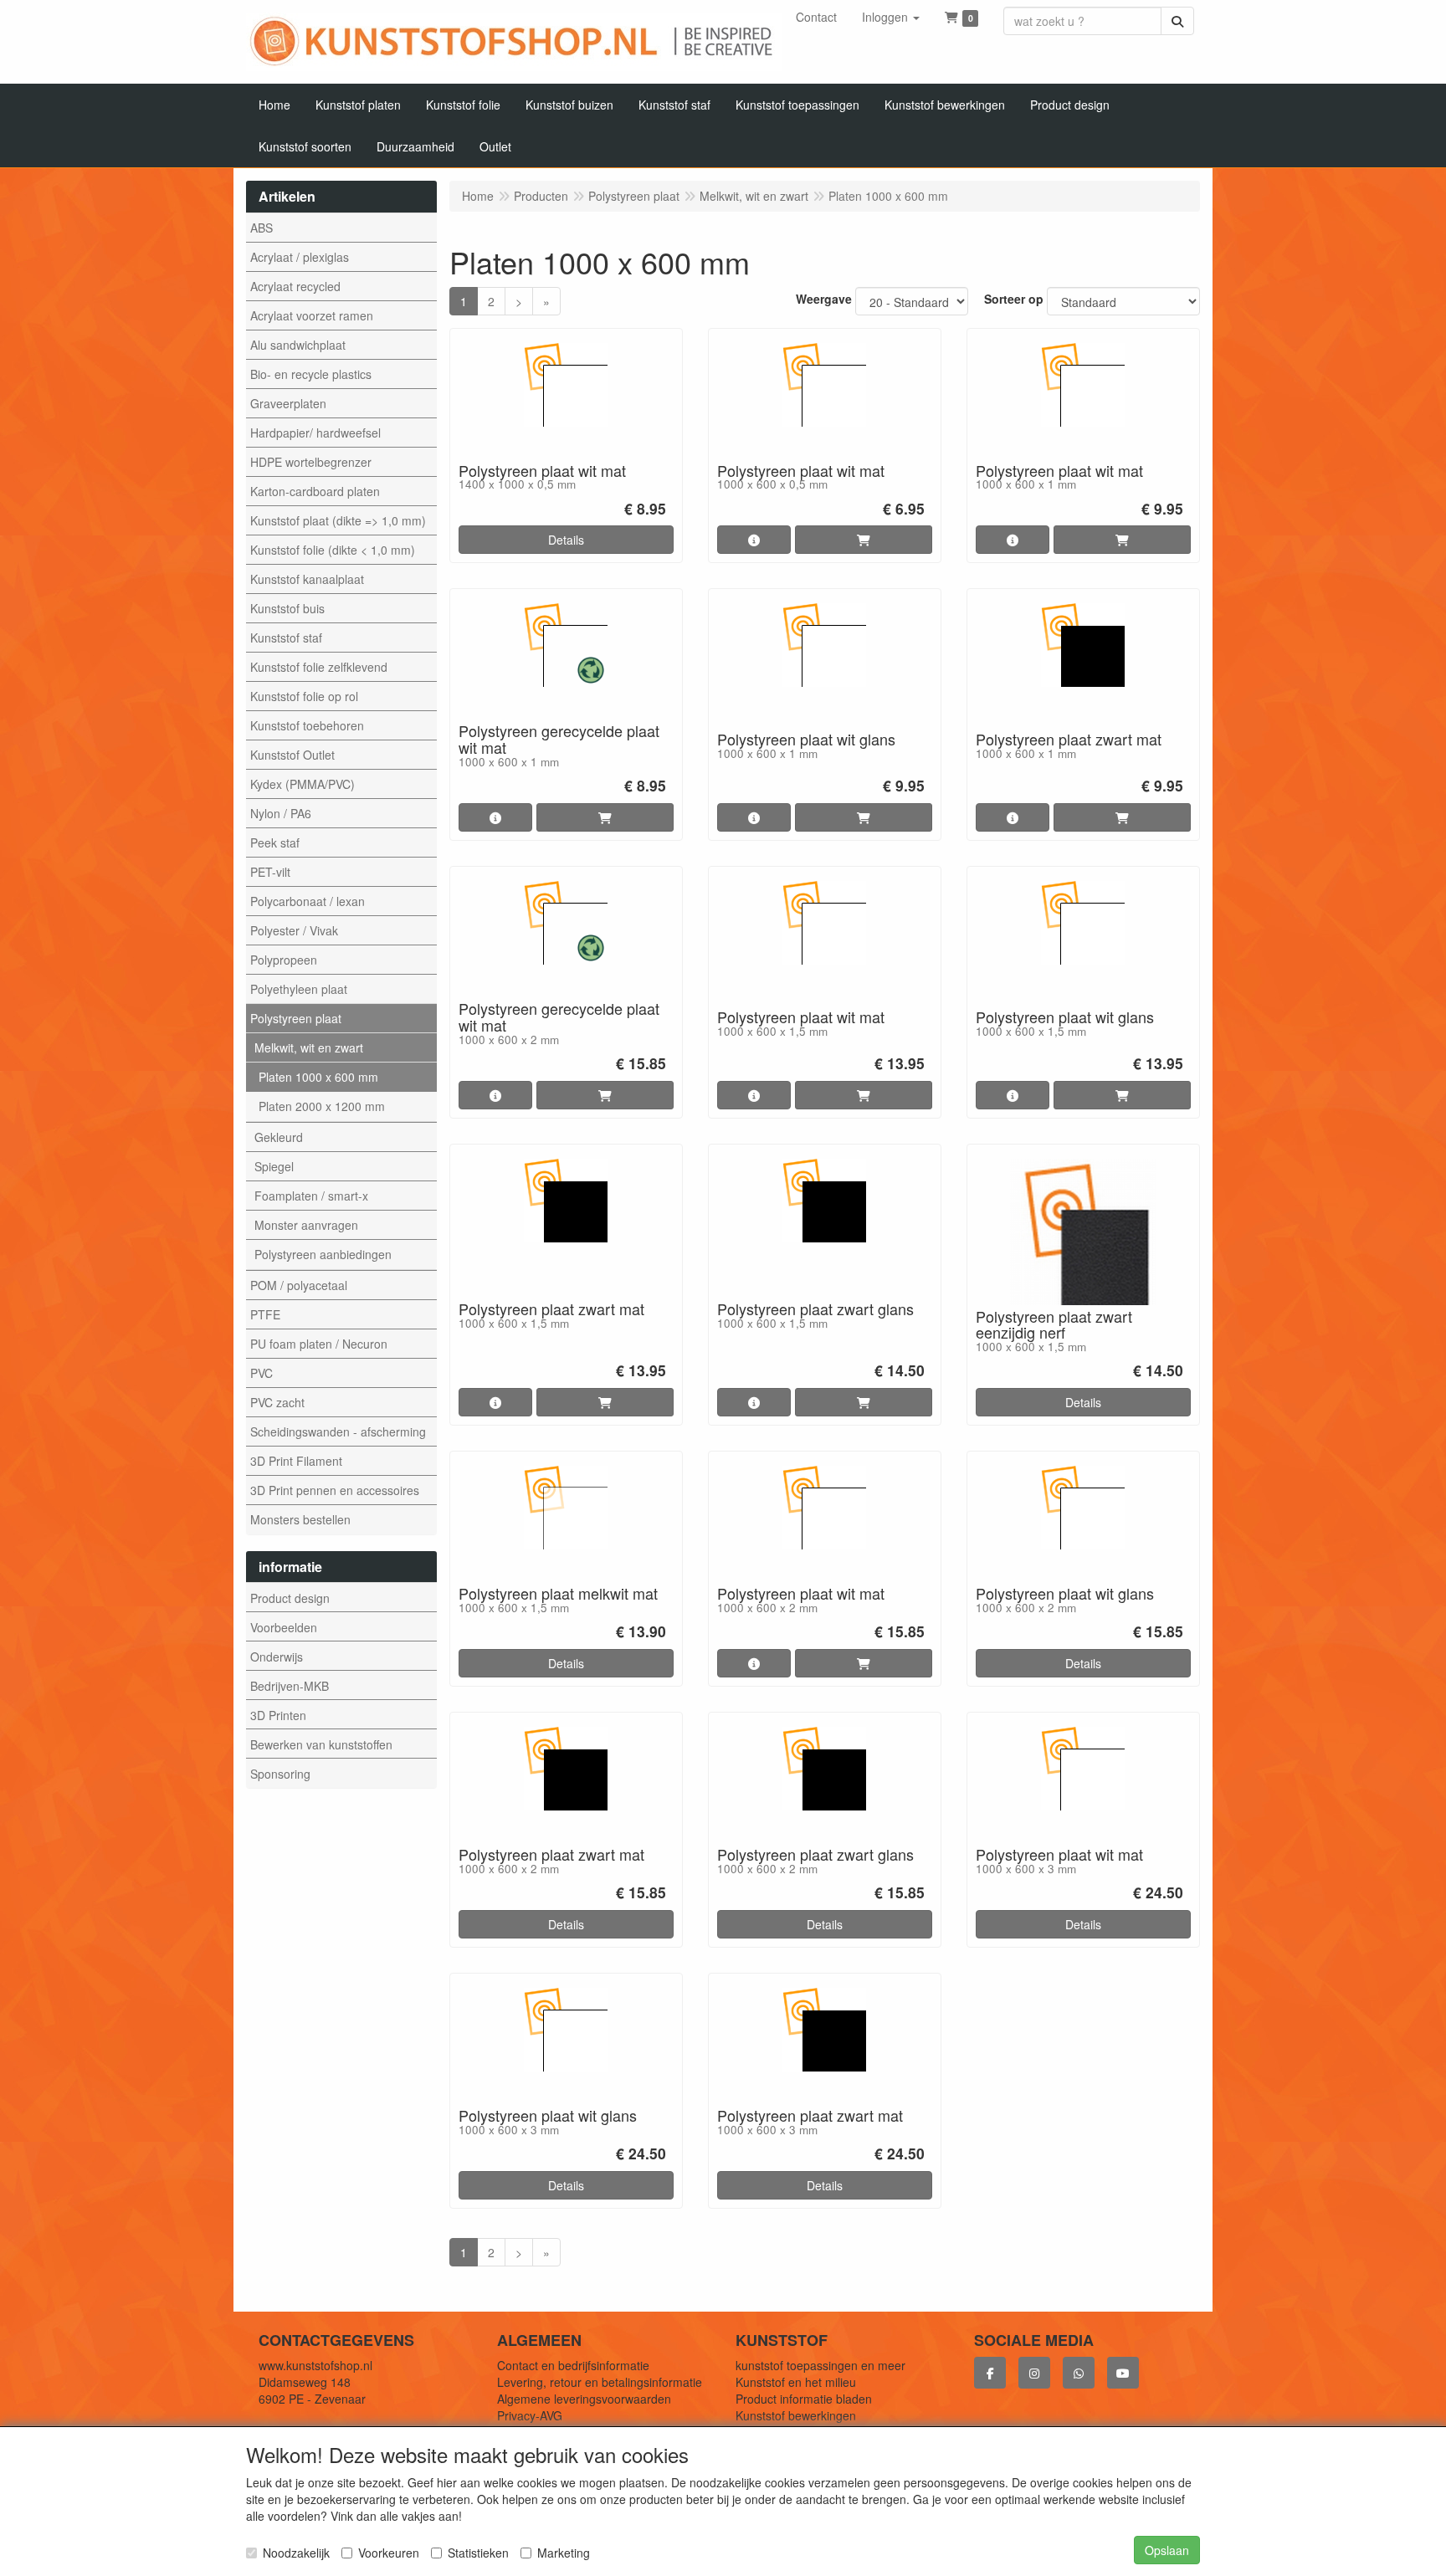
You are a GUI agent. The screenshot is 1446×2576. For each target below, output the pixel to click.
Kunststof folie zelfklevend (319, 667)
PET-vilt (270, 872)
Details (566, 540)
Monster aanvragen (306, 1225)
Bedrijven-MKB (290, 1686)
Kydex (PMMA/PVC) (303, 784)
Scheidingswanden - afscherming (338, 1431)
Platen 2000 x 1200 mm (322, 1106)
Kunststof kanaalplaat (307, 579)
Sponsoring (280, 1774)
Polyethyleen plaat (299, 989)
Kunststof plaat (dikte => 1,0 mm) (338, 520)
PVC (262, 1373)
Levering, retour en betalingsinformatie (600, 2382)
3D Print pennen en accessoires (335, 1490)
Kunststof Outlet (292, 755)
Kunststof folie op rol (304, 696)
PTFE (265, 1314)
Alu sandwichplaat (298, 345)
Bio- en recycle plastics (311, 374)
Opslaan (1167, 2550)
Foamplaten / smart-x (311, 1196)
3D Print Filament (296, 1461)
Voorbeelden (284, 1627)
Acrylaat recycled (295, 286)
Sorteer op (1014, 299)
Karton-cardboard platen (315, 491)
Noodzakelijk (296, 2553)
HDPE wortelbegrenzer (311, 462)
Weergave (824, 299)
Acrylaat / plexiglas (300, 257)
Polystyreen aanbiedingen (323, 1254)
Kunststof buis (287, 608)
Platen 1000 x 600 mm (318, 1077)
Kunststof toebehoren (307, 725)
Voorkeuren (389, 2553)
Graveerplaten (288, 403)
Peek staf (275, 842)
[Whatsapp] (1079, 2373)
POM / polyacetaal (299, 1285)
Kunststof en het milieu (796, 2382)
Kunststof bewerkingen (796, 2415)
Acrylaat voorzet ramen (312, 315)
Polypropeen (284, 960)
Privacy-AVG (530, 2415)
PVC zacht (277, 1402)
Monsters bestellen (300, 1519)
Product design (290, 1598)
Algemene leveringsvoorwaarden (584, 2399)
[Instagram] (1034, 2373)
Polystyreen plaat (296, 1018)
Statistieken (478, 2553)
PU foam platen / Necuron (319, 1344)
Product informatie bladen (804, 2399)
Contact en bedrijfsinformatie (573, 2365)
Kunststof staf (286, 638)
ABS (262, 228)
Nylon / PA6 (281, 813)
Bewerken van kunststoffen (321, 1744)
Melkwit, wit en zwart (309, 1047)
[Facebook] (990, 2373)
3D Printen (278, 1715)
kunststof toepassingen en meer (820, 2365)
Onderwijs (277, 1657)
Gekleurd (279, 1137)
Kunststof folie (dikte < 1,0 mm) (333, 550)
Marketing (564, 2553)
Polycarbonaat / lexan (308, 901)
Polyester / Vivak (294, 930)
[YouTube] (1123, 2373)
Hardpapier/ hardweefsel (315, 433)
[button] (891, 17)
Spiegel (274, 1166)
